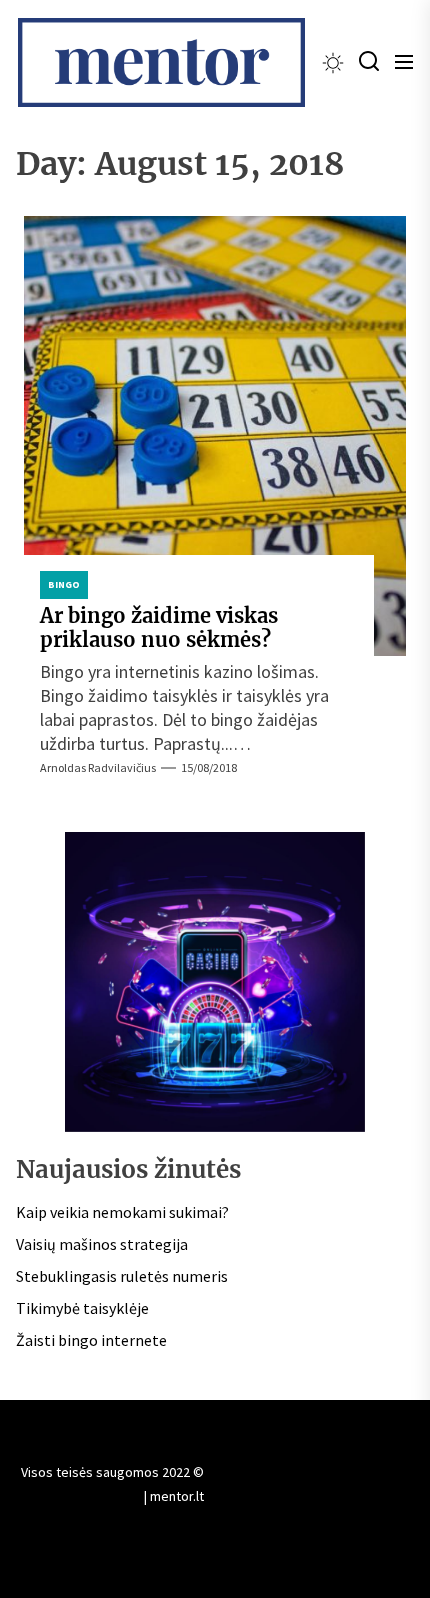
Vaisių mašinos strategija (102, 1244)
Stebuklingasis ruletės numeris (122, 1276)
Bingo (64, 584)
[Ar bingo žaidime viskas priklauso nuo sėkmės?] (215, 436)
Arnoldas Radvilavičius (98, 767)
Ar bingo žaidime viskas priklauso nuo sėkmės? (159, 627)
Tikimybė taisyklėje (82, 1308)
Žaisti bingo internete (91, 1340)
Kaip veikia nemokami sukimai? (122, 1212)
